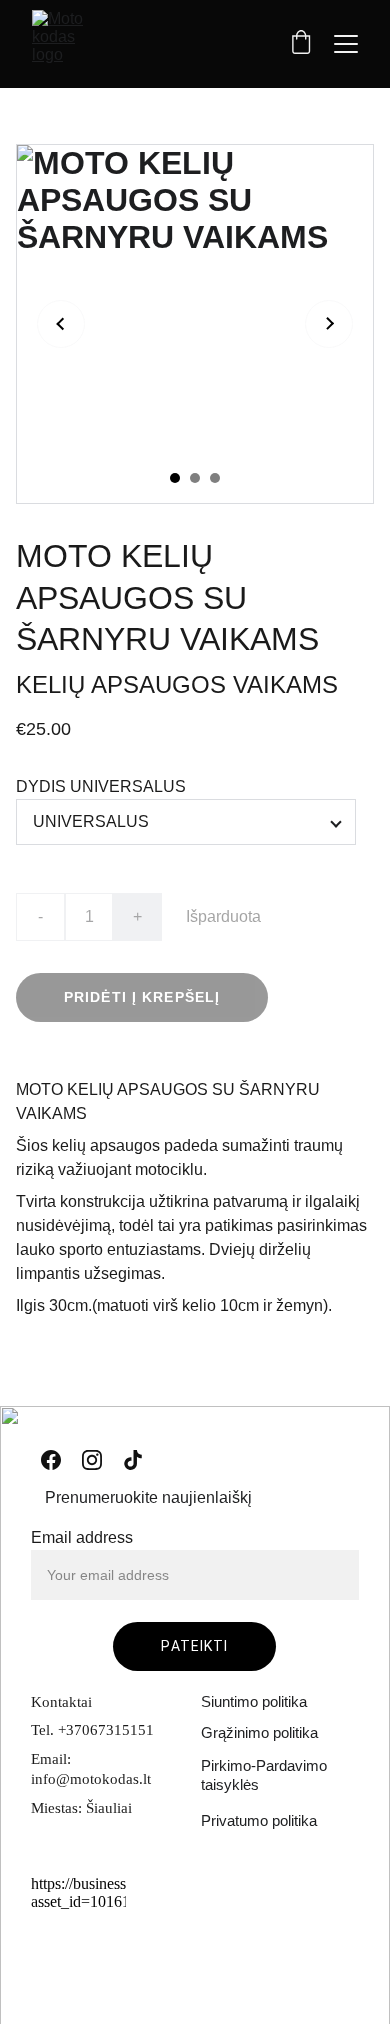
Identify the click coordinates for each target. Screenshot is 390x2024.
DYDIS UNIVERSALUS (101, 786)
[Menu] (346, 44)
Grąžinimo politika (259, 1732)
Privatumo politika (259, 1820)
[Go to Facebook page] (51, 1460)
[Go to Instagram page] (92, 1460)
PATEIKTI (194, 1646)
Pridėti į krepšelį (142, 997)
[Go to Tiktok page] (133, 1460)
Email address (82, 1537)
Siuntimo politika (254, 1701)
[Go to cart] (301, 44)
